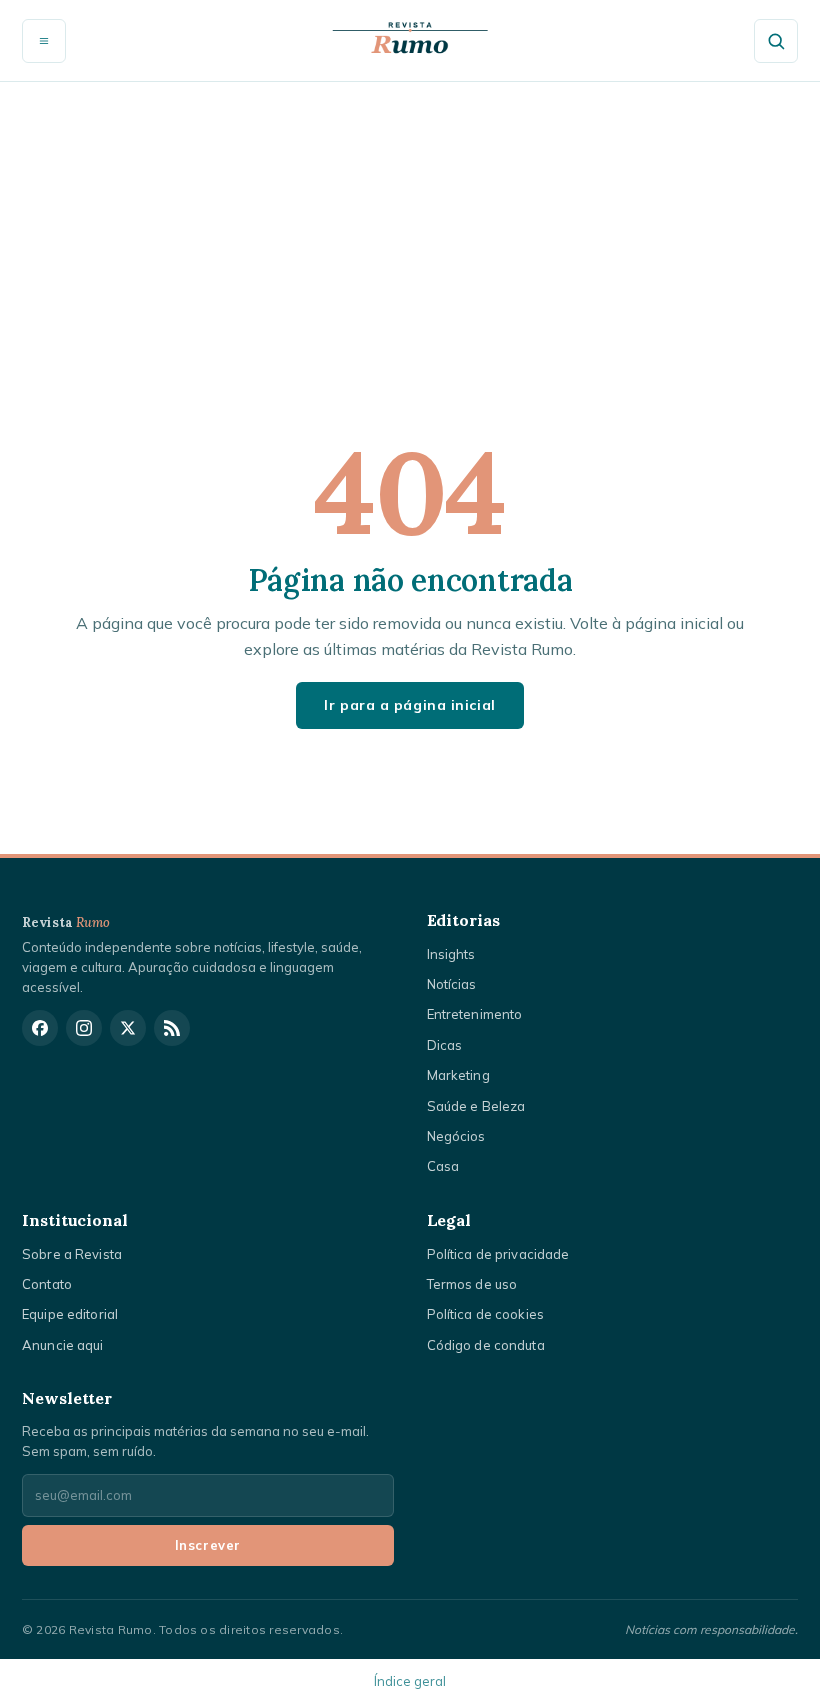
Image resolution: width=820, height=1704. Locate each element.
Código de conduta (486, 1345)
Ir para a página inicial (409, 705)
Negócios (456, 1136)
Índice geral (410, 1681)
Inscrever (208, 1545)
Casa (443, 1166)
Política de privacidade (498, 1254)
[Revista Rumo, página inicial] (410, 40)
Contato (47, 1284)
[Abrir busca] (776, 41)
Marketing (458, 1075)
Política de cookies (485, 1314)
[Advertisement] (410, 232)
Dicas (445, 1045)
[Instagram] (84, 1028)
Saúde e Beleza (476, 1106)
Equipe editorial (70, 1314)
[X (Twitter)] (128, 1028)
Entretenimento (475, 1014)
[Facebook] (40, 1028)
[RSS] (172, 1028)
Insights (451, 954)
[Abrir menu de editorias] (44, 41)
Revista (66, 922)
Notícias (452, 984)
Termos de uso (472, 1284)
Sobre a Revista (72, 1254)
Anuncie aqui (63, 1345)
